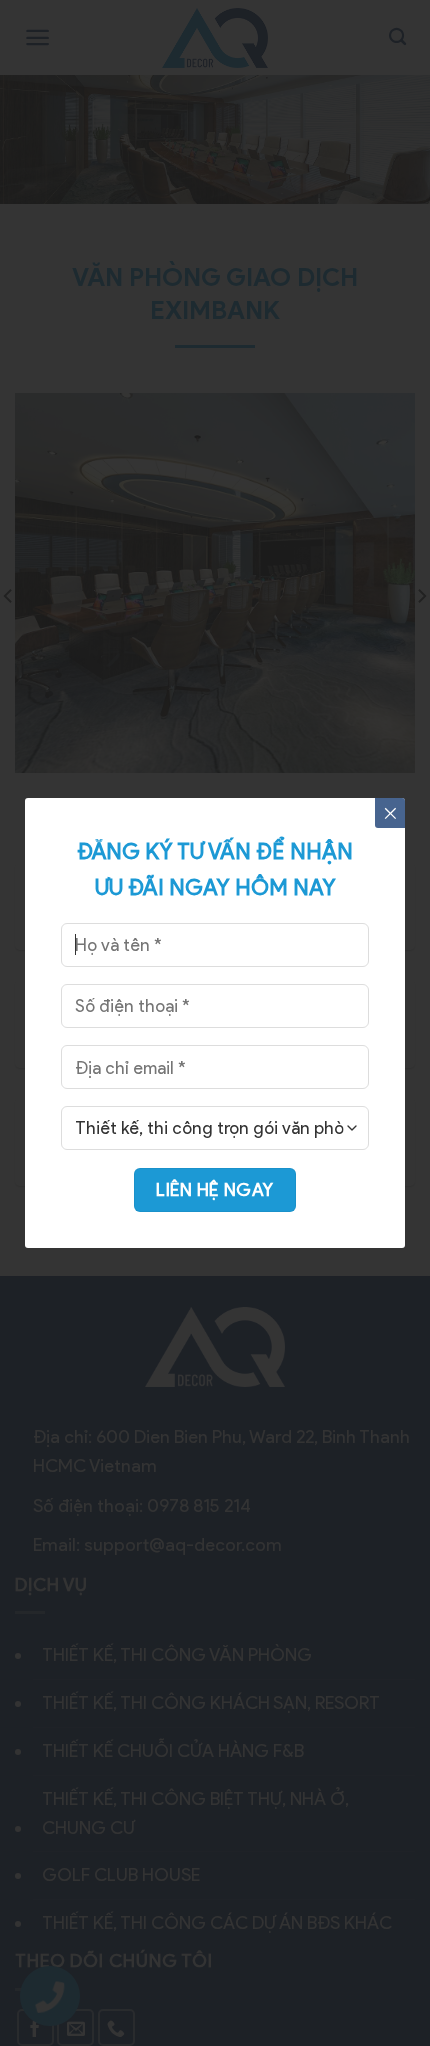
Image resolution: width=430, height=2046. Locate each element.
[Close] (390, 813)
